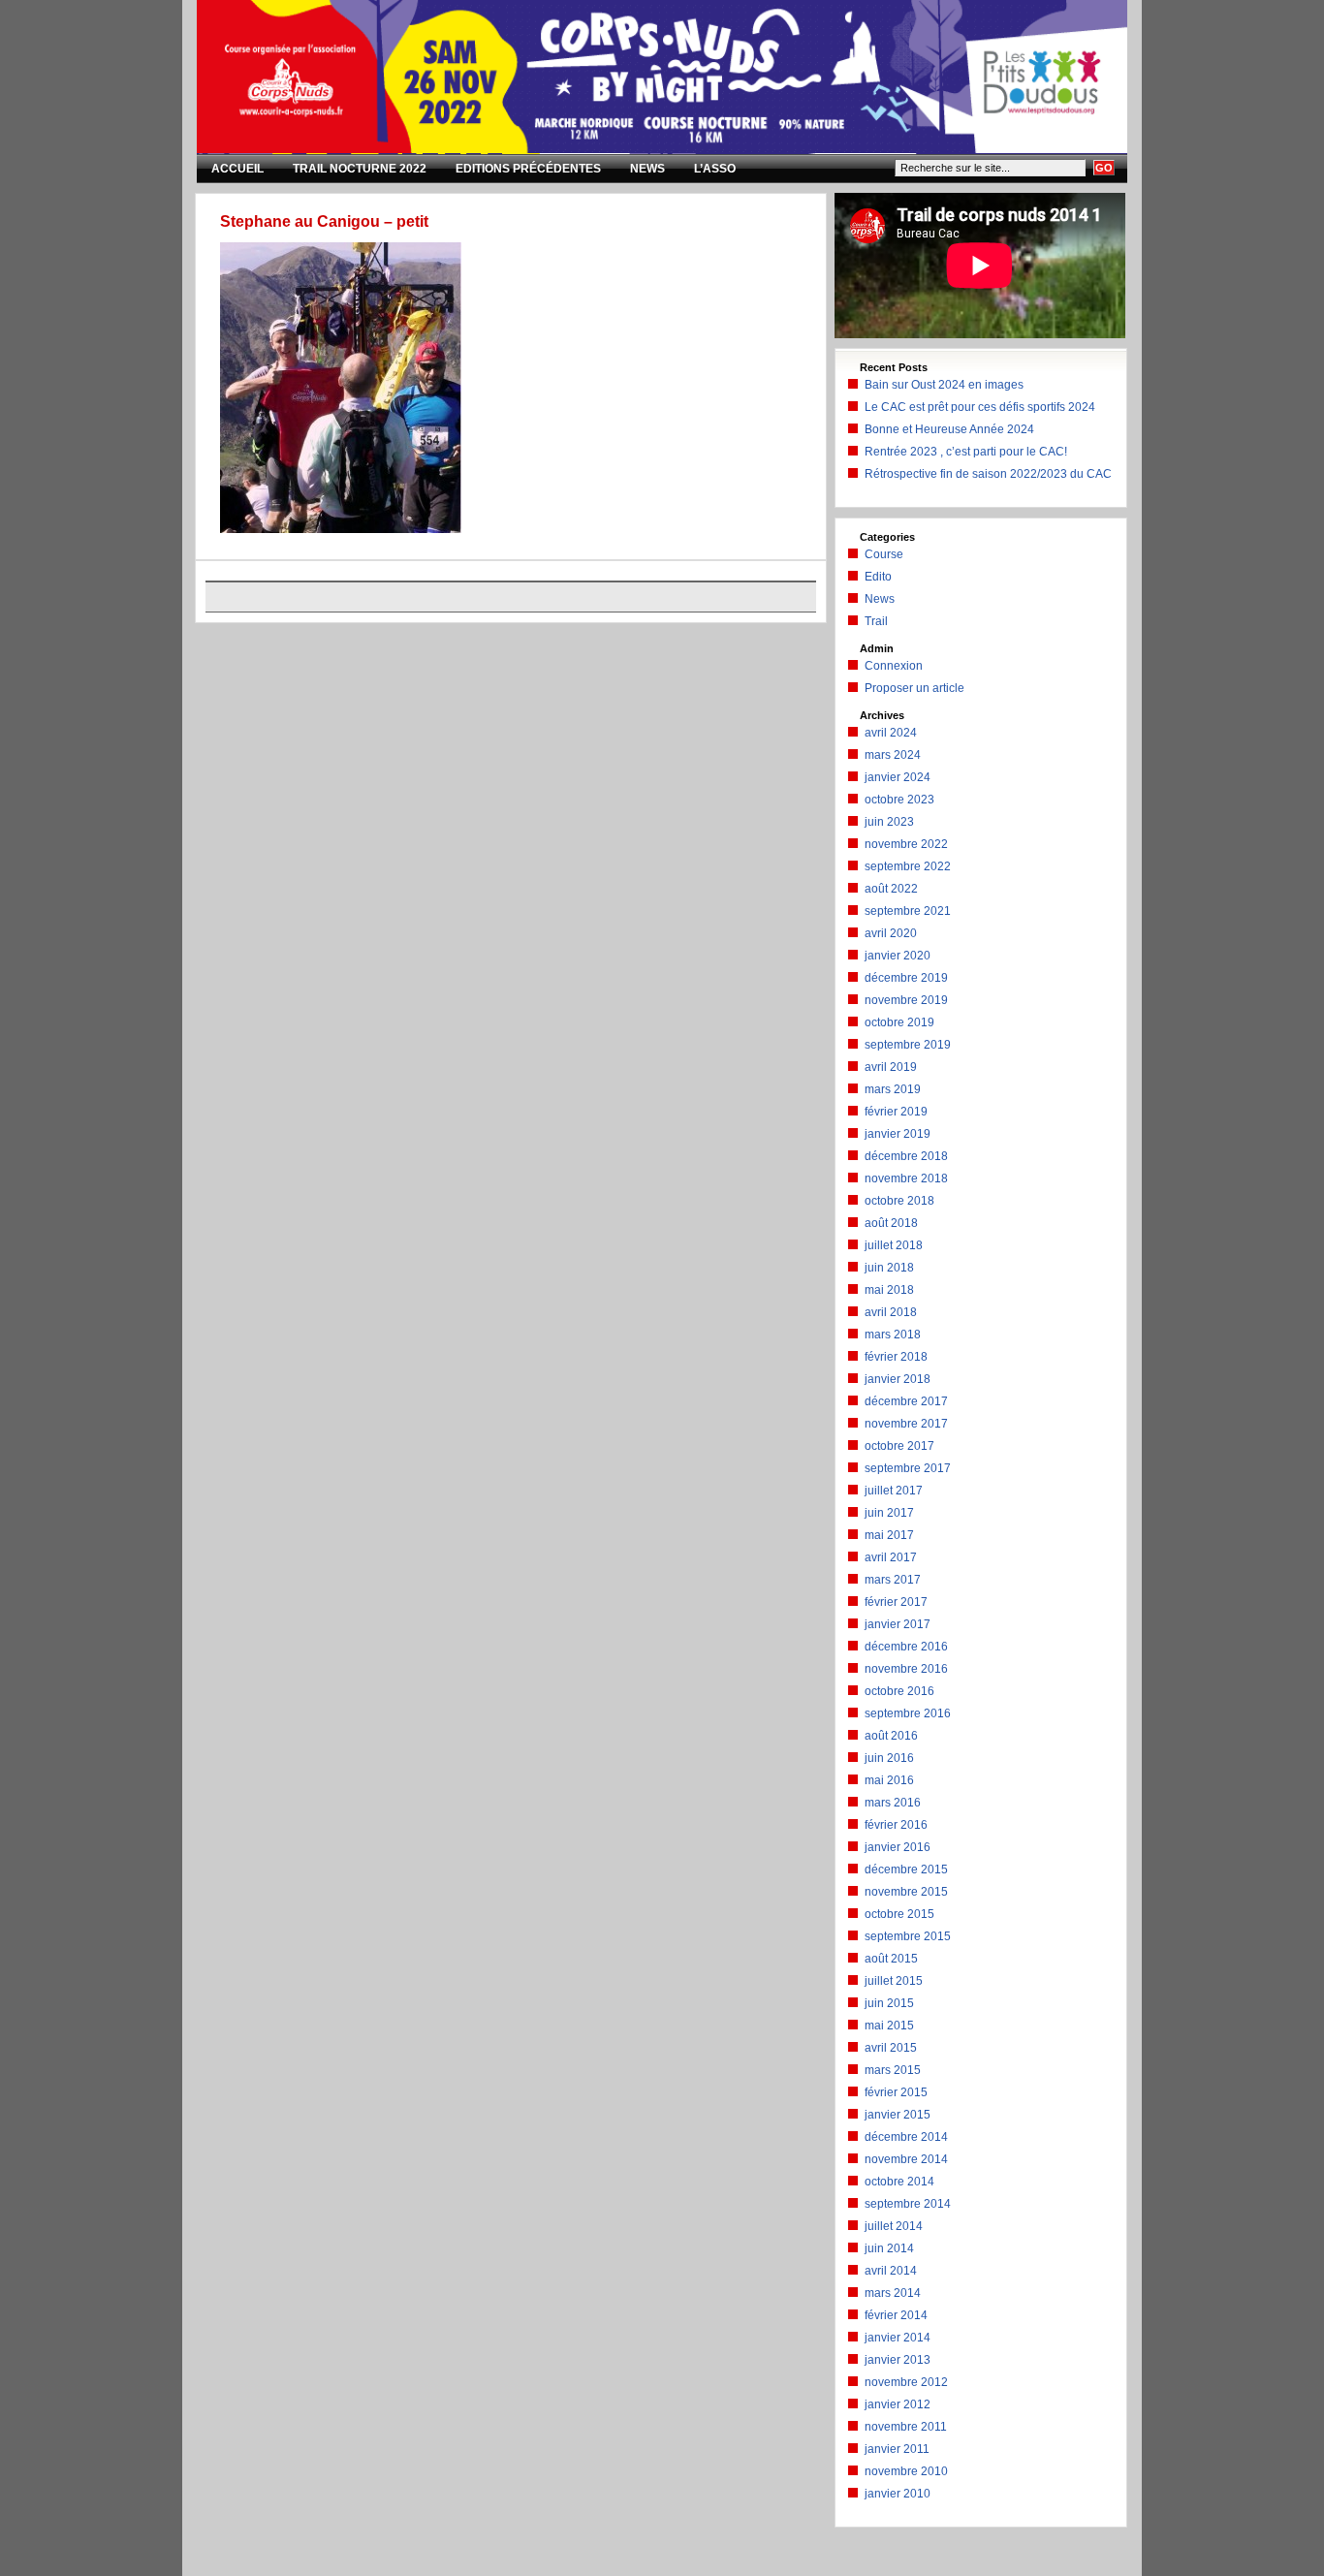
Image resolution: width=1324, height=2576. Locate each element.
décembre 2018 (906, 1156)
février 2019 (896, 1112)
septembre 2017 (908, 1468)
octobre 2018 (899, 1201)
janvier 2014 (898, 2338)
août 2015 (891, 1959)
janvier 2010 (898, 2494)
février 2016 (896, 1825)
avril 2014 (891, 2271)
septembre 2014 (908, 2204)
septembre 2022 (908, 866)
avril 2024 (891, 733)
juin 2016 (889, 1758)
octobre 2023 (899, 800)
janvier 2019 (898, 1134)
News (647, 169)
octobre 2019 (899, 1022)
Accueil (237, 169)
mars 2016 (893, 1803)
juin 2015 (889, 2003)
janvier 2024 (898, 777)
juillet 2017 (894, 1491)
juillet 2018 (894, 1245)
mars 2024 (893, 755)
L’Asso (715, 169)
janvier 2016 (898, 1847)
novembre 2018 (906, 1178)
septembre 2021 (908, 911)
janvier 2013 (898, 2360)
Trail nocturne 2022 (360, 169)
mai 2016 (889, 1780)
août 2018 (891, 1223)
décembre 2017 (906, 1401)
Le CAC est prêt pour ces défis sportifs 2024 (980, 407)
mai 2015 (889, 2026)
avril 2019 (891, 1067)
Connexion (894, 666)
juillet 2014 (894, 2226)
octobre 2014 (899, 2182)
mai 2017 (889, 1535)
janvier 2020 (898, 956)
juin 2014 (889, 2248)
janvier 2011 (897, 2449)
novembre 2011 (906, 2427)
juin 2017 (889, 1513)
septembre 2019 (908, 1045)
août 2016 (891, 1736)
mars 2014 (893, 2293)
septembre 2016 (908, 1713)
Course (884, 554)
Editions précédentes (528, 169)
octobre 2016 (899, 1691)
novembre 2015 (906, 1892)
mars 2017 (893, 1580)
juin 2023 (889, 822)
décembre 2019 (906, 978)
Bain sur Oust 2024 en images (944, 385)
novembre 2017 (906, 1424)
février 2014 (896, 2315)
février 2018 (896, 1357)
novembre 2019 (906, 1000)
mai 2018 (889, 1290)
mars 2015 (893, 2070)
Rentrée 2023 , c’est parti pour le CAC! (966, 452)
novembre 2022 (906, 844)
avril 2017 (891, 1557)
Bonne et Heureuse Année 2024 (949, 429)
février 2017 (896, 1602)
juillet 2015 (894, 1981)
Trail (876, 621)
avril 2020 (891, 933)
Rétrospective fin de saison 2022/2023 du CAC (988, 474)
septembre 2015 (908, 1936)
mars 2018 (893, 1335)
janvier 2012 (898, 2404)
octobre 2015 (899, 1914)
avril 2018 (891, 1312)
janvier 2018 (898, 1379)
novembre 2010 (906, 2471)
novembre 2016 (906, 1669)
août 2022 (891, 889)
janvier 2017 (898, 1624)
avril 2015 (891, 2048)
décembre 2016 (906, 1647)
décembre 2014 (906, 2137)
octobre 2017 (899, 1446)
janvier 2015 (898, 2115)
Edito (878, 577)
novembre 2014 (906, 2159)
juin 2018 (889, 1268)
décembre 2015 (906, 1869)
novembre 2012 (906, 2382)
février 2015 (896, 2092)
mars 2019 (893, 1089)
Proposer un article (914, 688)
